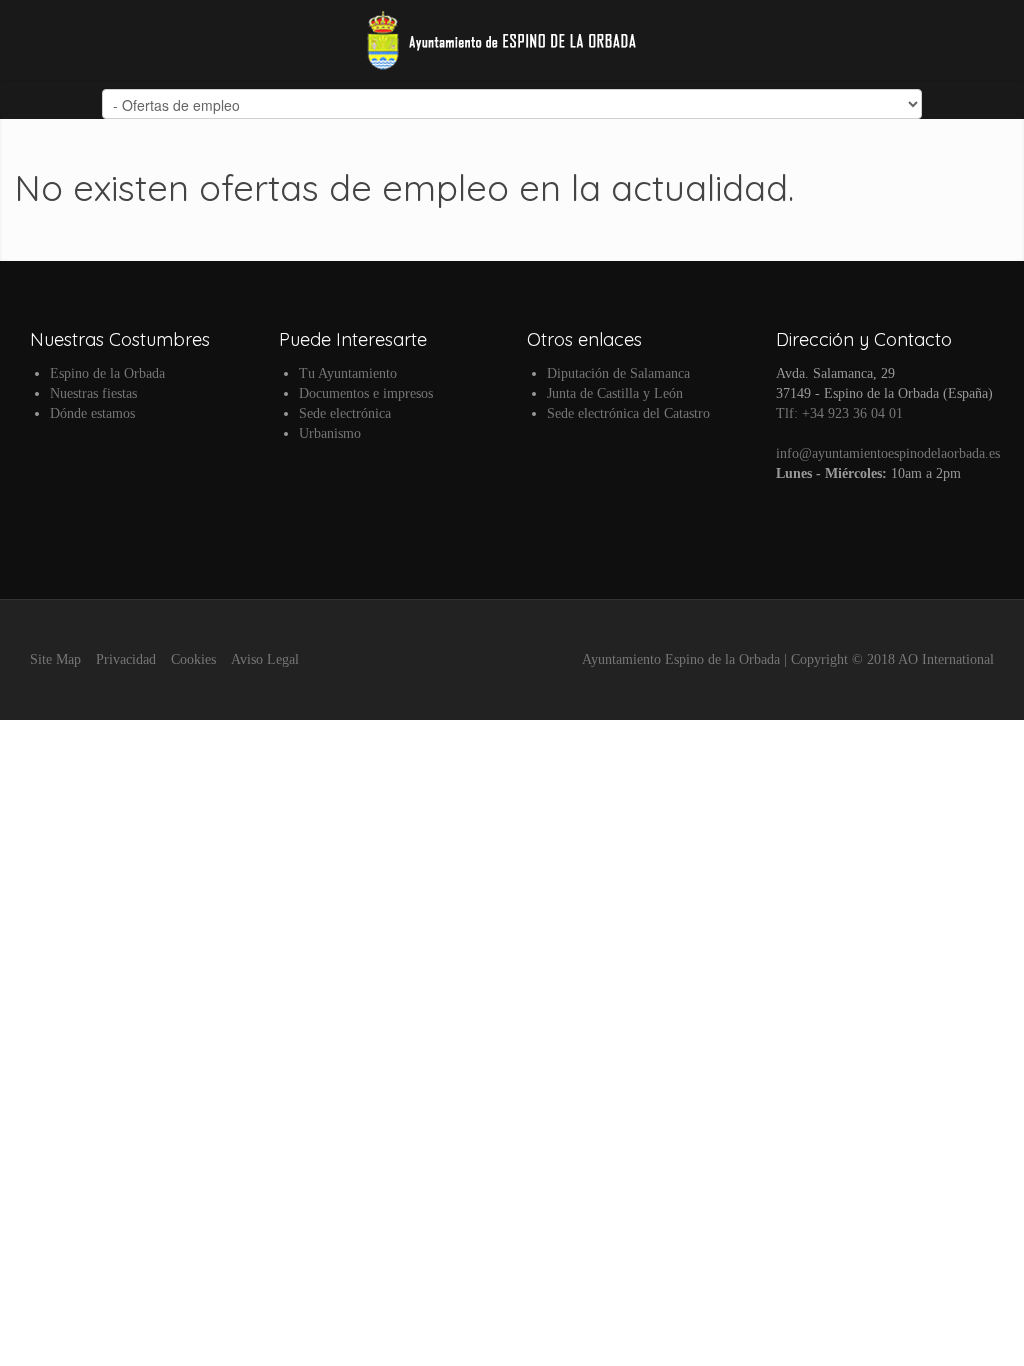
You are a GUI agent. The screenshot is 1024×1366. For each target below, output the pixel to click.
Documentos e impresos (366, 393)
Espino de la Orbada (107, 373)
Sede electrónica (345, 413)
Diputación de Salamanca (618, 373)
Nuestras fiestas (93, 393)
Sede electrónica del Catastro (628, 413)
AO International (946, 659)
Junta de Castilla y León (615, 393)
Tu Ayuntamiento (348, 373)
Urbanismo (330, 433)
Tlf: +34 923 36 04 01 (839, 413)
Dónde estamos (92, 413)
